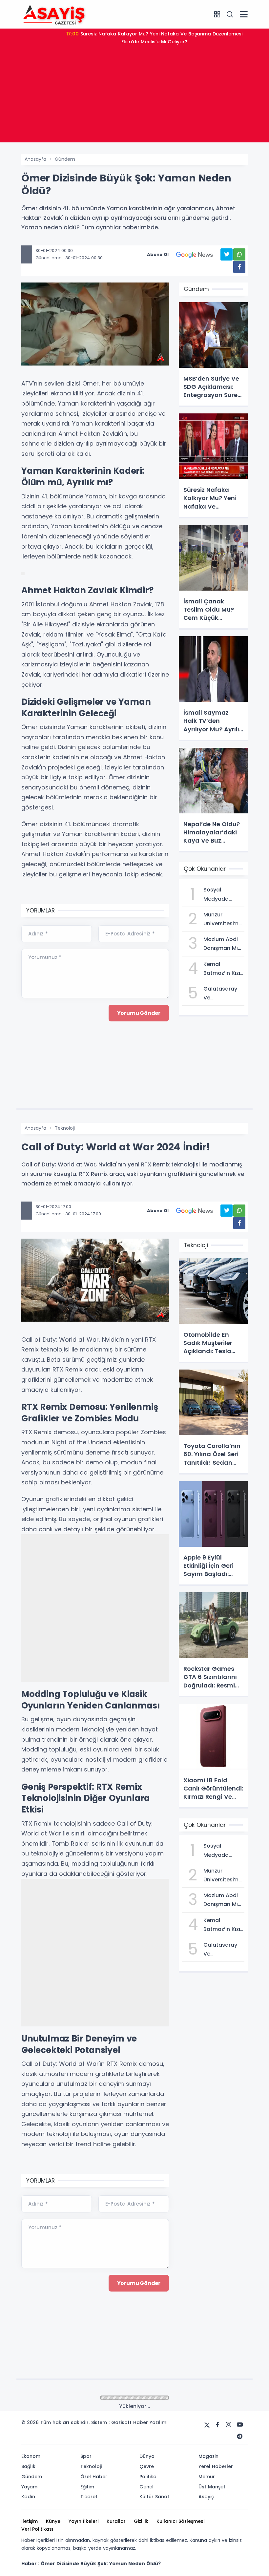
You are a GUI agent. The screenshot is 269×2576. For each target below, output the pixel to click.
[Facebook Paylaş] (239, 267)
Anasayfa (35, 159)
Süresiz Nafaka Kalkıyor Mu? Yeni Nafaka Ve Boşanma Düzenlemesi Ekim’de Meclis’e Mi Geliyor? (154, 38)
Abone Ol (158, 254)
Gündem (65, 159)
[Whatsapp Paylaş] (239, 254)
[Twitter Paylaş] (227, 254)
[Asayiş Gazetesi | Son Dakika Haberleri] (54, 14)
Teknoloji (65, 1128)
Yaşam (63, 2398)
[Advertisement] (134, 96)
